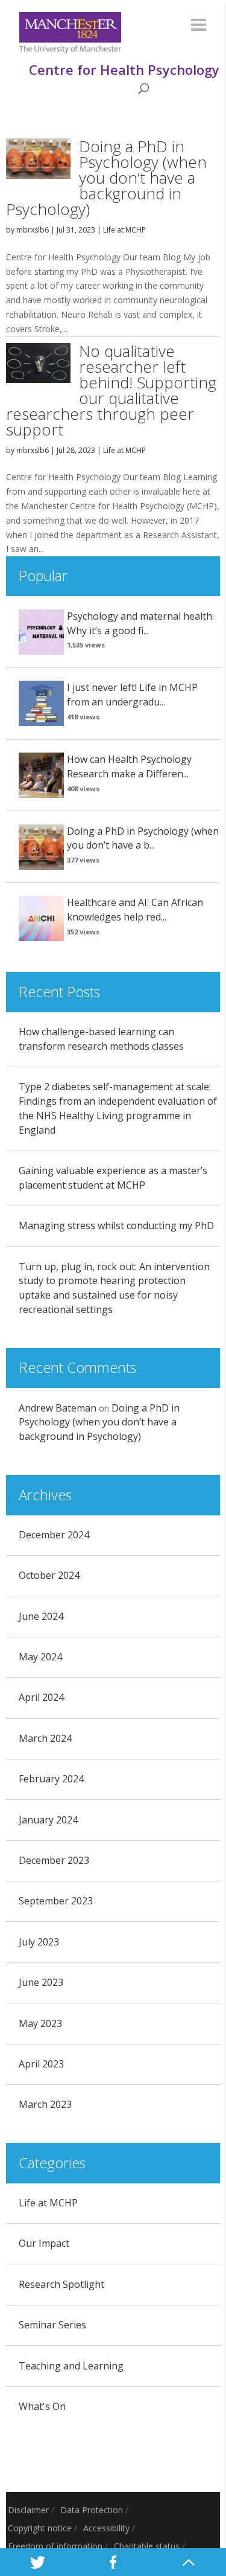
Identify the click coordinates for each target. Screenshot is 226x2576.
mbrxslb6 (33, 230)
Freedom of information (55, 2546)
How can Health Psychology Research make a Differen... (129, 766)
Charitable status (147, 2546)
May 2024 (40, 1657)
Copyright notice (40, 2528)
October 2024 (49, 1575)
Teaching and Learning (71, 2366)
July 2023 (39, 1942)
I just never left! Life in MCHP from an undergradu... (132, 695)
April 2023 (41, 2064)
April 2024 (41, 1697)
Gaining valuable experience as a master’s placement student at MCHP (113, 1178)
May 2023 (40, 2023)
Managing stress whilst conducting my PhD (116, 1225)
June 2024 (41, 1616)
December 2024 (54, 1535)
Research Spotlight (61, 2284)
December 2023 (54, 1860)
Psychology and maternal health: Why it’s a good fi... (140, 623)
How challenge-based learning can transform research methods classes (101, 1039)
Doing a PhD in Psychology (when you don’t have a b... (143, 838)
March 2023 (45, 2104)
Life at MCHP (124, 230)
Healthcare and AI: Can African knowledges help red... (135, 910)
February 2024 (51, 1779)
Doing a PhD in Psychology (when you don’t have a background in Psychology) (106, 178)
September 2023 (56, 1901)
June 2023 (41, 1982)
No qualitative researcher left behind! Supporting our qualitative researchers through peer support (111, 390)
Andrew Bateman (58, 1408)
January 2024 (48, 1820)
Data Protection (92, 2510)
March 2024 (45, 1738)
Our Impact (44, 2243)
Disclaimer (28, 2510)
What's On (42, 2406)
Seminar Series (52, 2325)
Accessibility (106, 2528)
